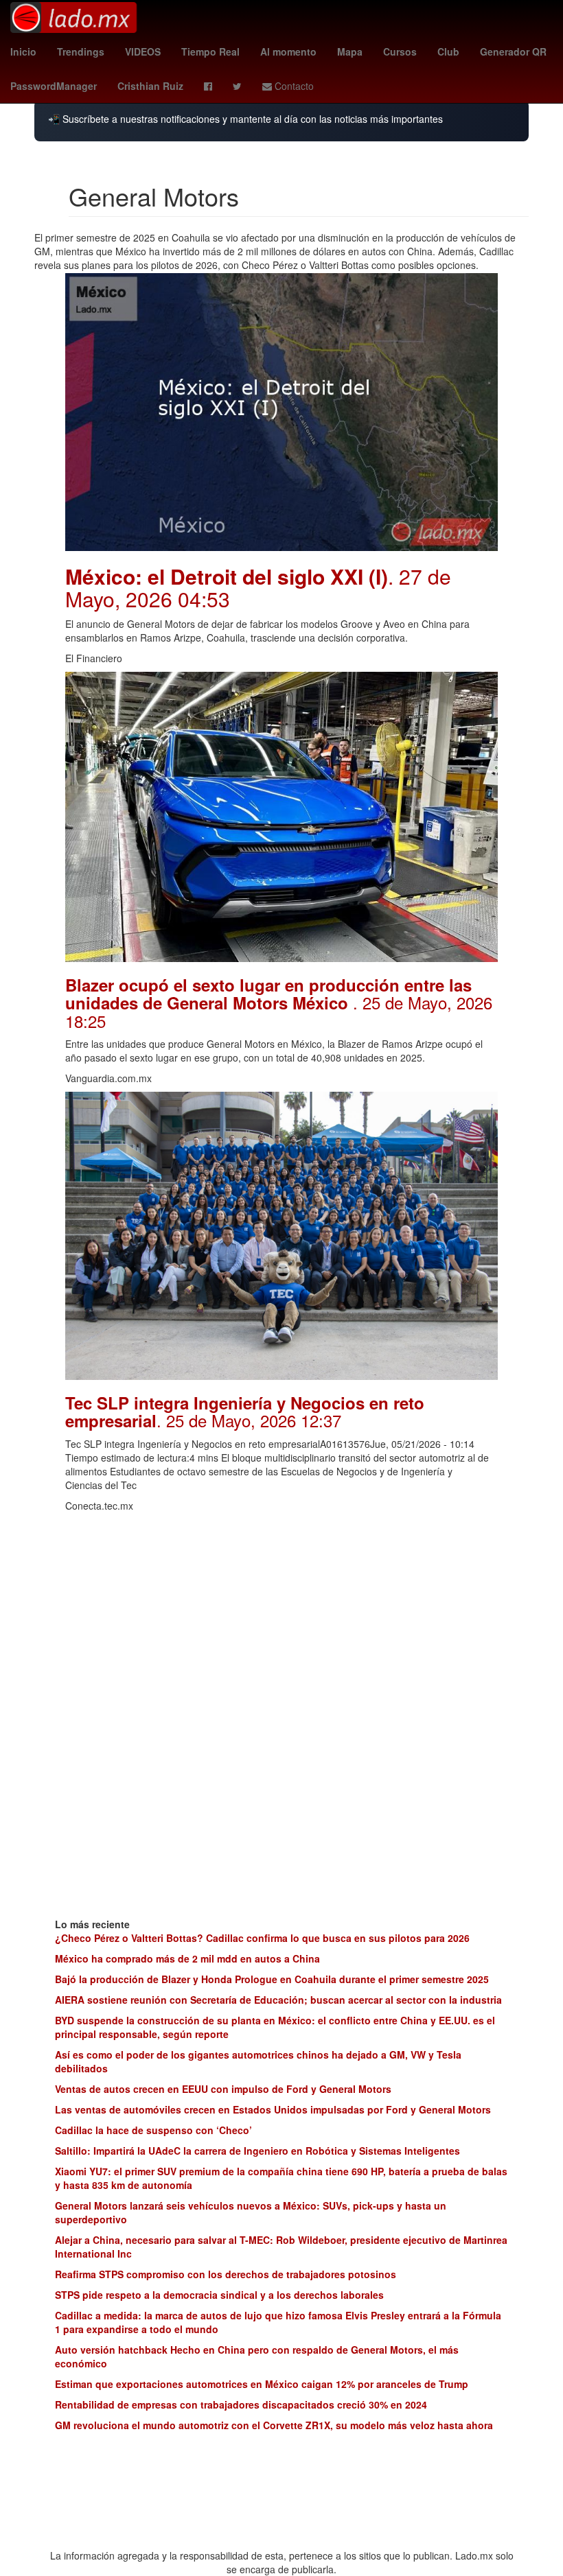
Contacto (293, 86)
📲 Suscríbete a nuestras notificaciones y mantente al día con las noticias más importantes (245, 119)
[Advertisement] (281, 1615)
